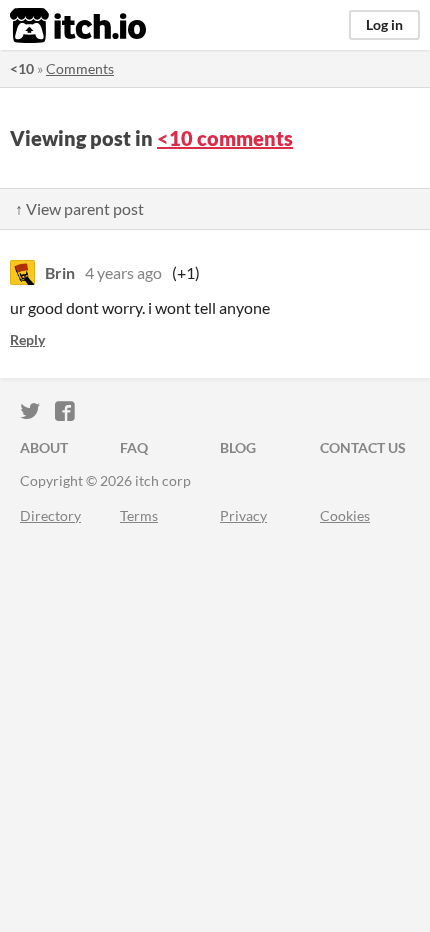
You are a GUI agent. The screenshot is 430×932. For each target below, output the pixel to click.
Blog (238, 447)
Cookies (345, 515)
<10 (22, 68)
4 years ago (123, 272)
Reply (27, 339)
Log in (384, 24)
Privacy (243, 515)
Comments (80, 68)
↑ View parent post (79, 208)
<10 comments (225, 138)
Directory (50, 515)
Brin (60, 272)
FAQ (134, 447)
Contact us (363, 447)
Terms (139, 515)
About (44, 447)
